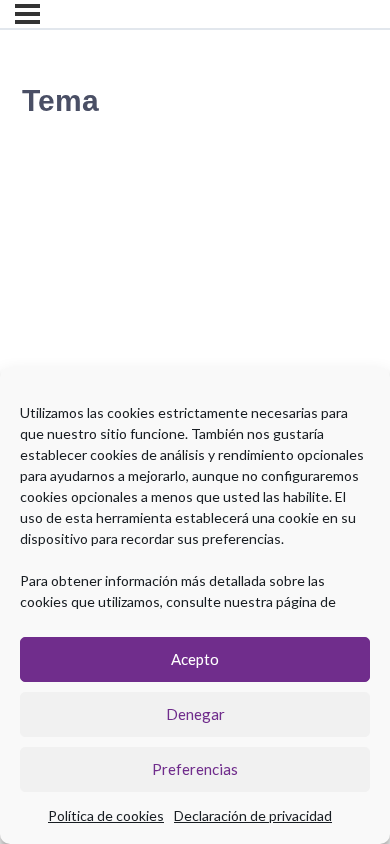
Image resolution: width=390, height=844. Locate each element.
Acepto (195, 659)
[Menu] (27, 14)
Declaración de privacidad (253, 815)
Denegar (195, 714)
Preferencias (195, 769)
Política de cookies (106, 815)
